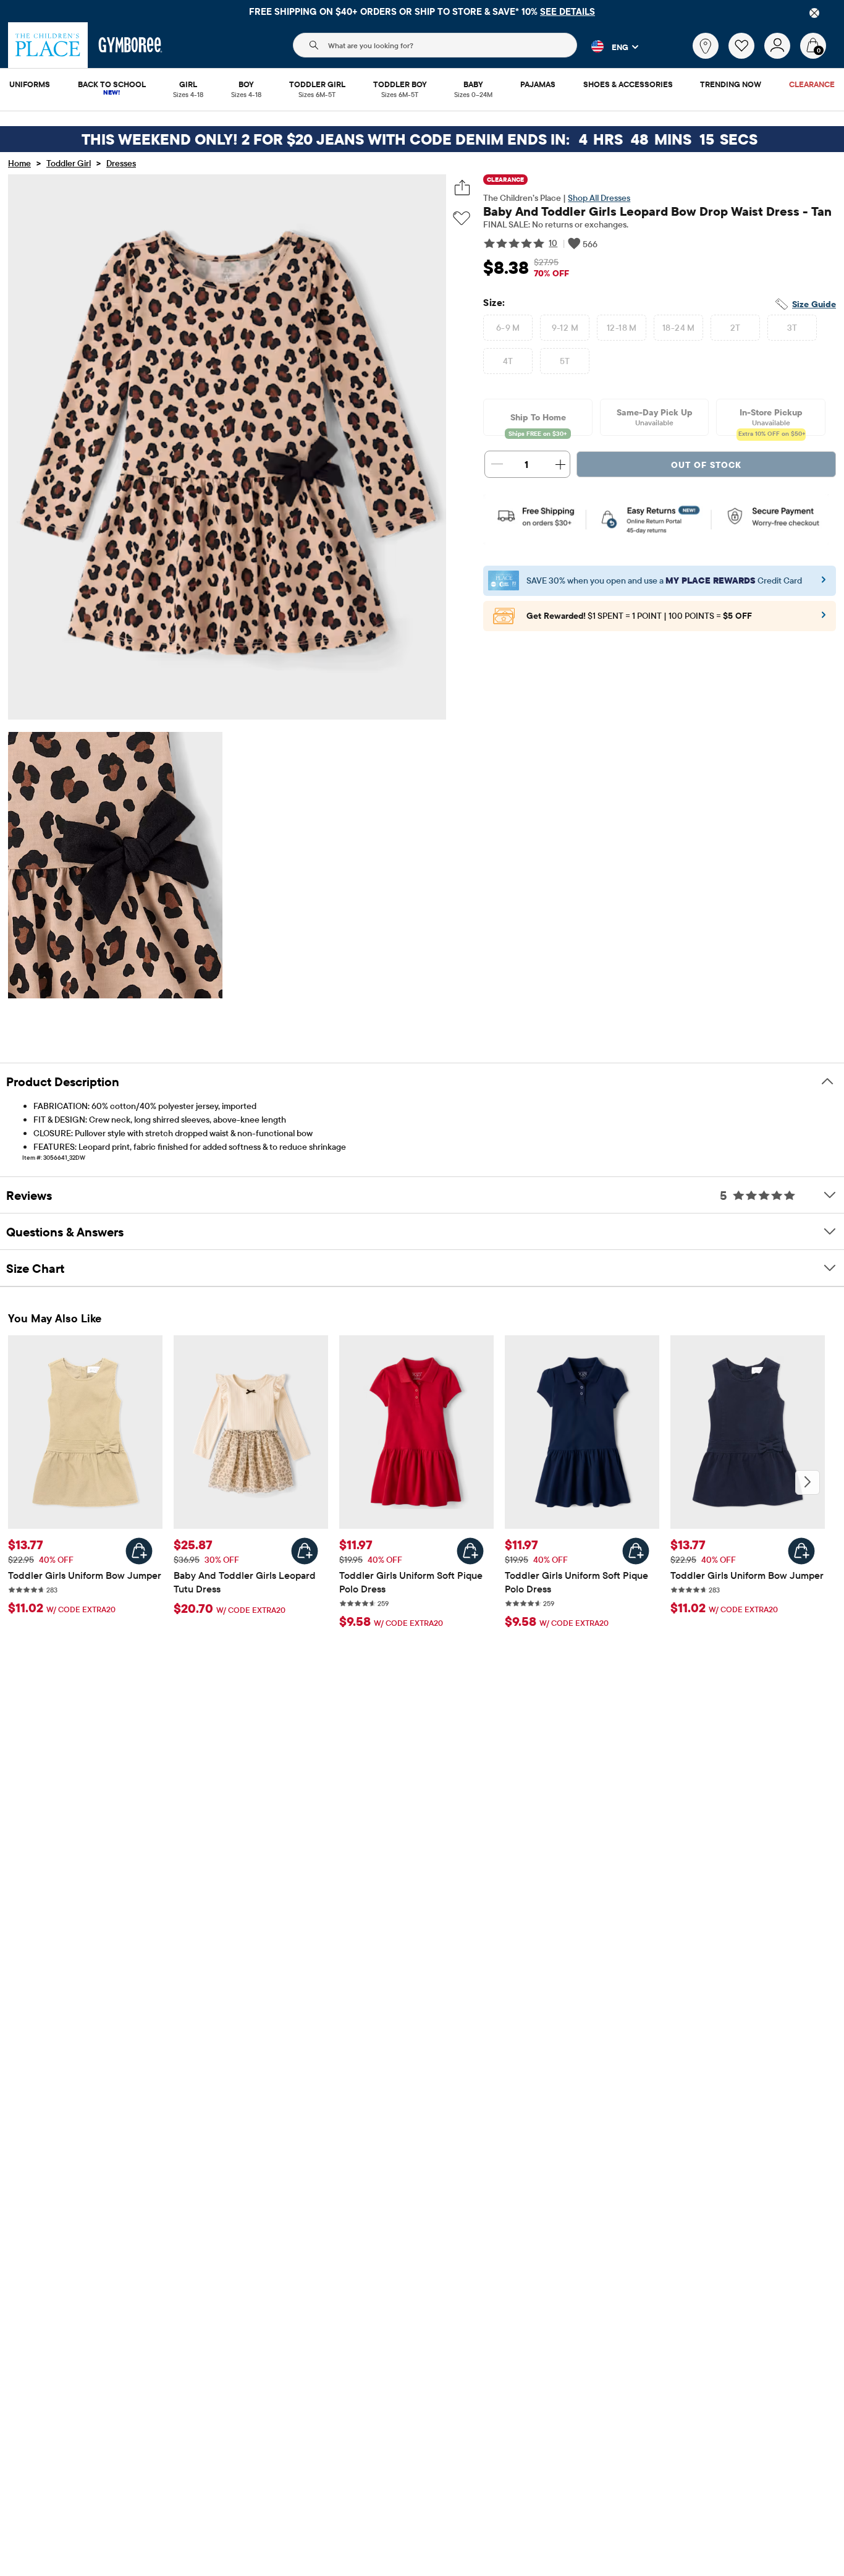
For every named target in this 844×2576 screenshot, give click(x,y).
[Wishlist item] (746, 56)
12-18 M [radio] (622, 328)
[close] (814, 13)
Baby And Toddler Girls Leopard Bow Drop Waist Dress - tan (657, 211)
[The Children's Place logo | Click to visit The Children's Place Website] (48, 45)
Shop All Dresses (599, 198)
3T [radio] (792, 328)
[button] (608, 46)
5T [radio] (565, 361)
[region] (422, 11)
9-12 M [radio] (565, 328)
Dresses (121, 163)
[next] (808, 1482)
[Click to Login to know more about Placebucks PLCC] (824, 619)
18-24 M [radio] (679, 328)
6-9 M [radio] (508, 328)
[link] (706, 46)
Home (19, 163)
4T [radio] (508, 361)
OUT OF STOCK (706, 465)
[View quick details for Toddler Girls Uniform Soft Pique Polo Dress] (470, 1551)
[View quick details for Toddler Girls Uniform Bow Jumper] (139, 1551)
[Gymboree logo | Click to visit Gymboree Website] (131, 45)
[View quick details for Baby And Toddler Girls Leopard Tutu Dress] (305, 1551)
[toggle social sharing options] (462, 188)
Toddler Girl (69, 163)
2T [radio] (736, 328)
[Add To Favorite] (462, 219)
